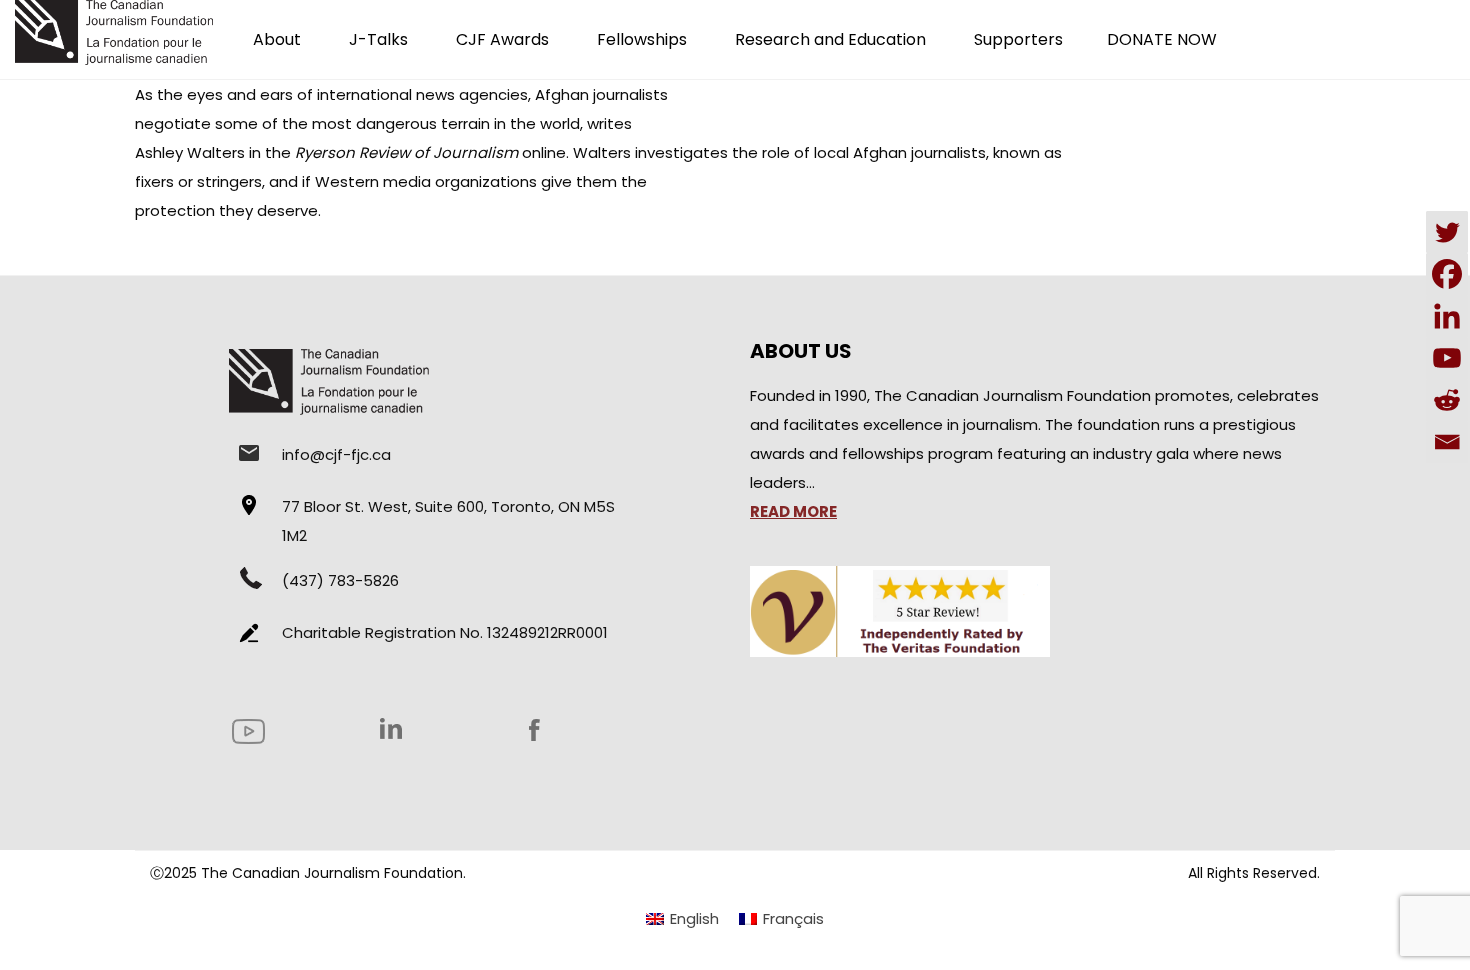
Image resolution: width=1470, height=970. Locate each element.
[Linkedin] (1447, 316)
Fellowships (642, 39)
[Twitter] (1447, 232)
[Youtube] (1447, 358)
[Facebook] (1447, 274)
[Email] (1447, 442)
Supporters (1018, 39)
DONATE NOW (1162, 39)
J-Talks (378, 39)
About (277, 39)
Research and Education (830, 39)
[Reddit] (1447, 400)
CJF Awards (502, 39)
